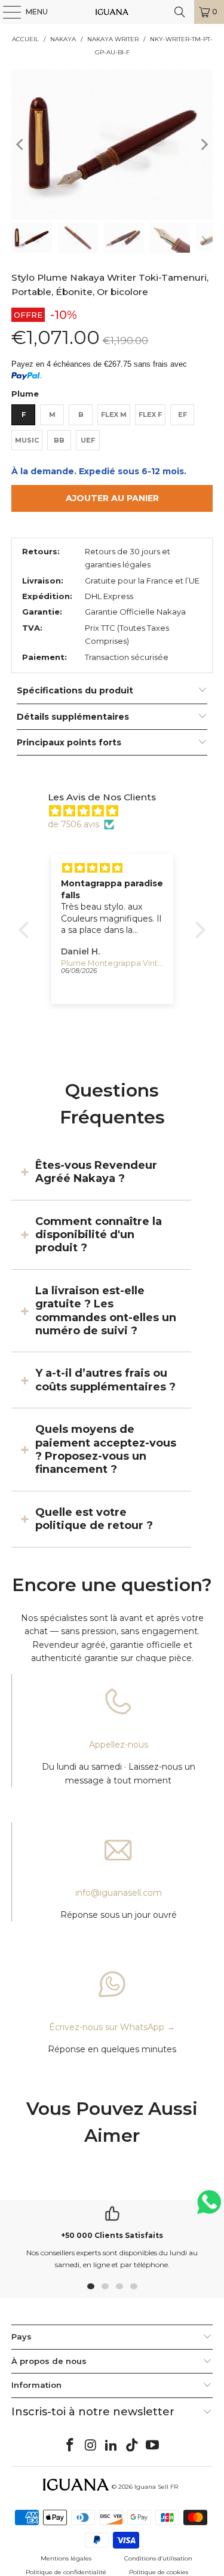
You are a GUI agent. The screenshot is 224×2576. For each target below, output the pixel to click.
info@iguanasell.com (119, 1893)
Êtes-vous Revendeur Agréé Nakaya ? (96, 1172)
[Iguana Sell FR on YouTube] (153, 2446)
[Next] (204, 145)
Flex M (114, 415)
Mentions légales (66, 2558)
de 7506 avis (73, 824)
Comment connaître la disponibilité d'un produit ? (99, 1235)
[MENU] (6, 12)
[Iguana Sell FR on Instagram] (91, 2446)
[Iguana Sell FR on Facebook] (70, 2446)
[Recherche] (180, 12)
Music (27, 440)
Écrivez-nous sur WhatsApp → (112, 2027)
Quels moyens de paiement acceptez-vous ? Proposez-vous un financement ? (106, 1449)
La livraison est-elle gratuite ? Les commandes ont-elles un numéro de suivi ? (106, 1311)
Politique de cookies (159, 2572)
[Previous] (20, 145)
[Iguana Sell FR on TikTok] (132, 2446)
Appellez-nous (119, 1745)
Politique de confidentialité (66, 2572)
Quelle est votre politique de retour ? (94, 1519)
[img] (118, 811)
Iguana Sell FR (156, 2487)
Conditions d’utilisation (158, 2558)
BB (59, 440)
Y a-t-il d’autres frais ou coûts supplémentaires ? (105, 1380)
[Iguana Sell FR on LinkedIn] (112, 2446)
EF (182, 415)
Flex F (150, 415)
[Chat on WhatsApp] (209, 2207)
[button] (27, 930)
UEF (88, 440)
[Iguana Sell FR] (112, 12)
